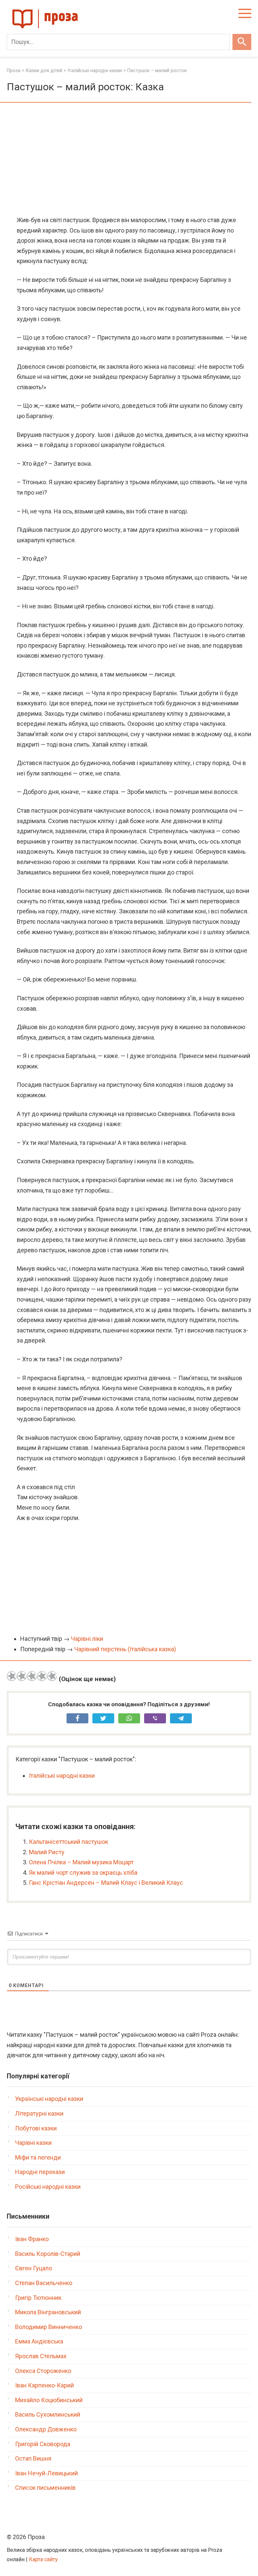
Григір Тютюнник (38, 2298)
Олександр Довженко (46, 2429)
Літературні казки (39, 2113)
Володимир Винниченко (49, 2327)
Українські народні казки (49, 2099)
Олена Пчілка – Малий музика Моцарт (81, 1862)
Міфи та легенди (38, 2157)
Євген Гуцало (34, 2268)
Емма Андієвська (39, 2341)
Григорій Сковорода (43, 2444)
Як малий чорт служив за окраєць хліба (83, 1873)
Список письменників (45, 2488)
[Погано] (22, 1676)
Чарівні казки (33, 2143)
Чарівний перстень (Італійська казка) (125, 1649)
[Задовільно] (32, 1676)
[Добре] (42, 1676)
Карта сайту (43, 2559)
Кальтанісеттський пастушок (69, 1842)
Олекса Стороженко (43, 2371)
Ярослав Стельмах (41, 2356)
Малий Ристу (47, 1852)
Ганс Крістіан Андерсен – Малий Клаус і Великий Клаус (106, 1883)
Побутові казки (36, 2128)
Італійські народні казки (62, 1776)
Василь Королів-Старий (48, 2254)
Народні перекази (40, 2172)
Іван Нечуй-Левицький (47, 2473)
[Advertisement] (129, 160)
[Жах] (12, 1676)
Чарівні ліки (87, 1639)
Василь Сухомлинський (48, 2414)
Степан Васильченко (44, 2283)
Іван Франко (32, 2239)
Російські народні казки (48, 2187)
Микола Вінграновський (48, 2312)
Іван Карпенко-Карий (45, 2385)
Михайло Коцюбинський (49, 2400)
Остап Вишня (33, 2458)
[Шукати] (242, 42)
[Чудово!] (52, 1676)
